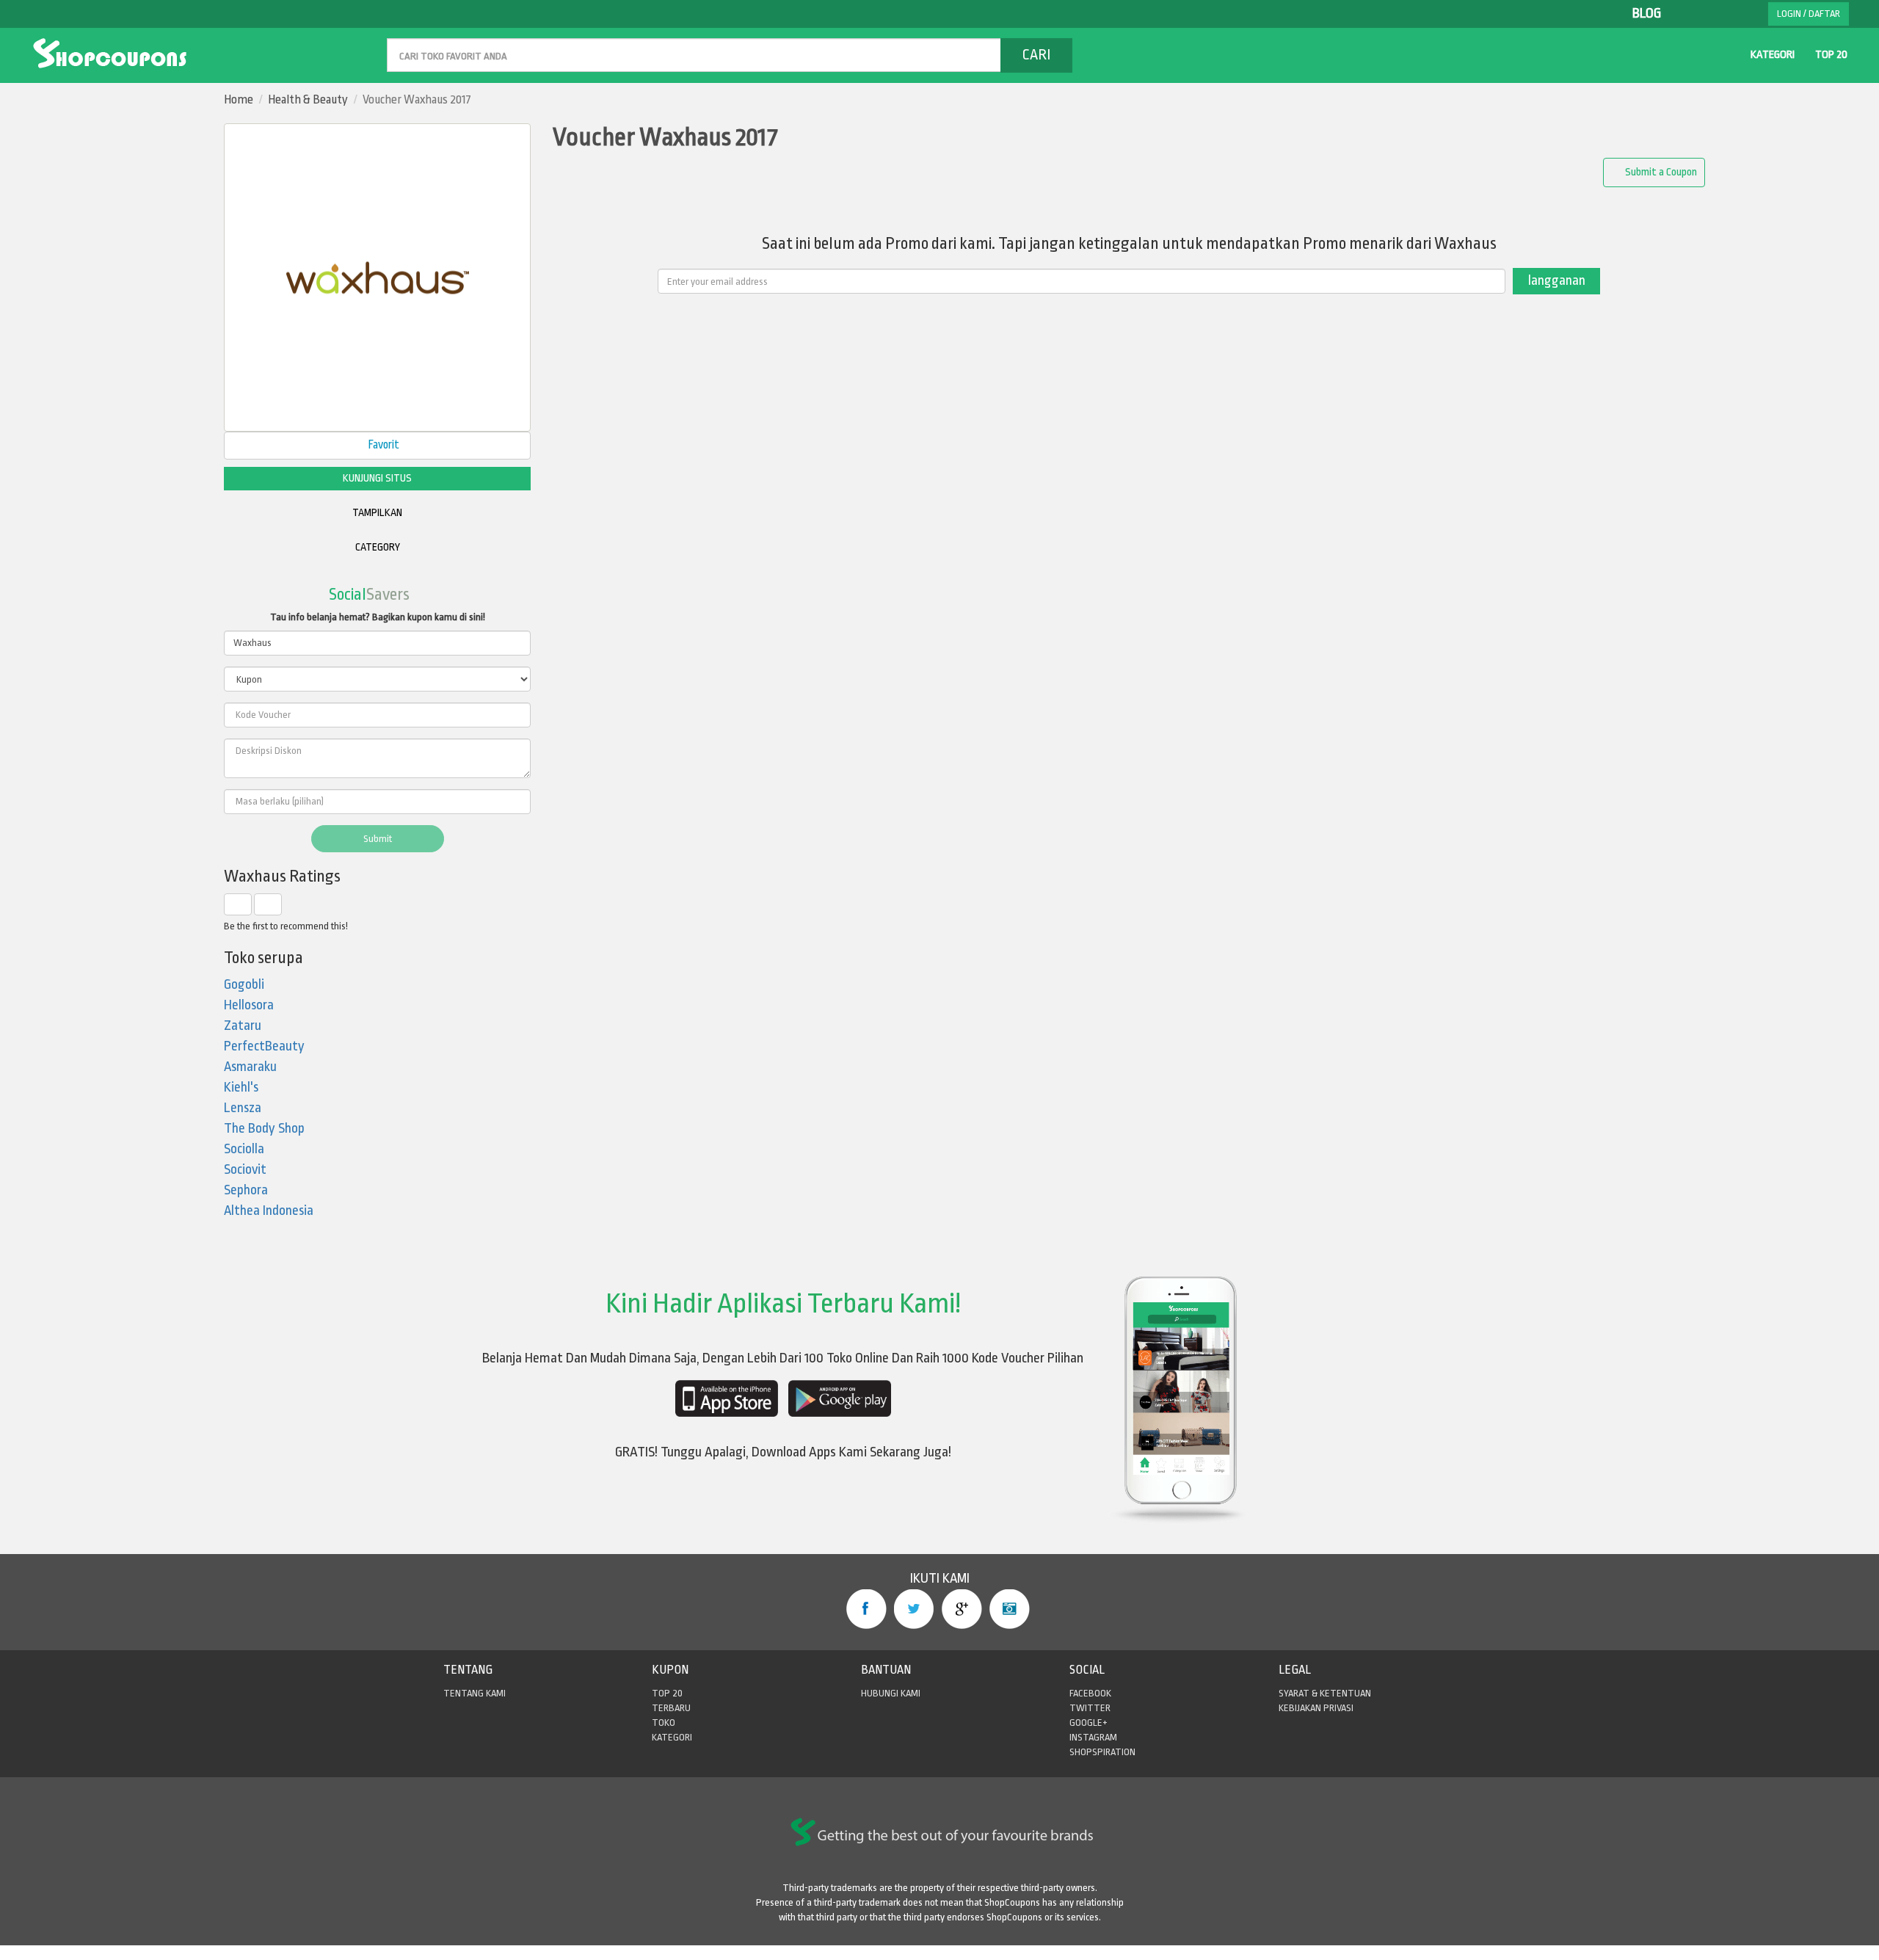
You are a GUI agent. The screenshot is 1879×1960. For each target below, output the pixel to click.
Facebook (866, 1609)
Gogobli (244, 985)
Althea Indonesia (269, 1211)
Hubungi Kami (891, 1693)
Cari (1036, 55)
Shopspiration (1102, 1752)
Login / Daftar (1809, 14)
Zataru (243, 1026)
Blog (1647, 14)
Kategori (1773, 55)
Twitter (914, 1609)
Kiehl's (241, 1088)
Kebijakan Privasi (1316, 1708)
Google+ (962, 1609)
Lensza (243, 1108)
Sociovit (245, 1170)
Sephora (246, 1190)
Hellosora (249, 1005)
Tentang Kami (475, 1693)
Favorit (382, 445)
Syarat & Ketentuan (1325, 1693)
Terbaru (671, 1708)
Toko (664, 1723)
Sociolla (244, 1149)
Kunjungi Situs (377, 478)
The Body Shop (264, 1129)
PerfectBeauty (264, 1046)
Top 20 (1831, 55)
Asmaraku (250, 1067)
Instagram (1010, 1609)
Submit (378, 839)
